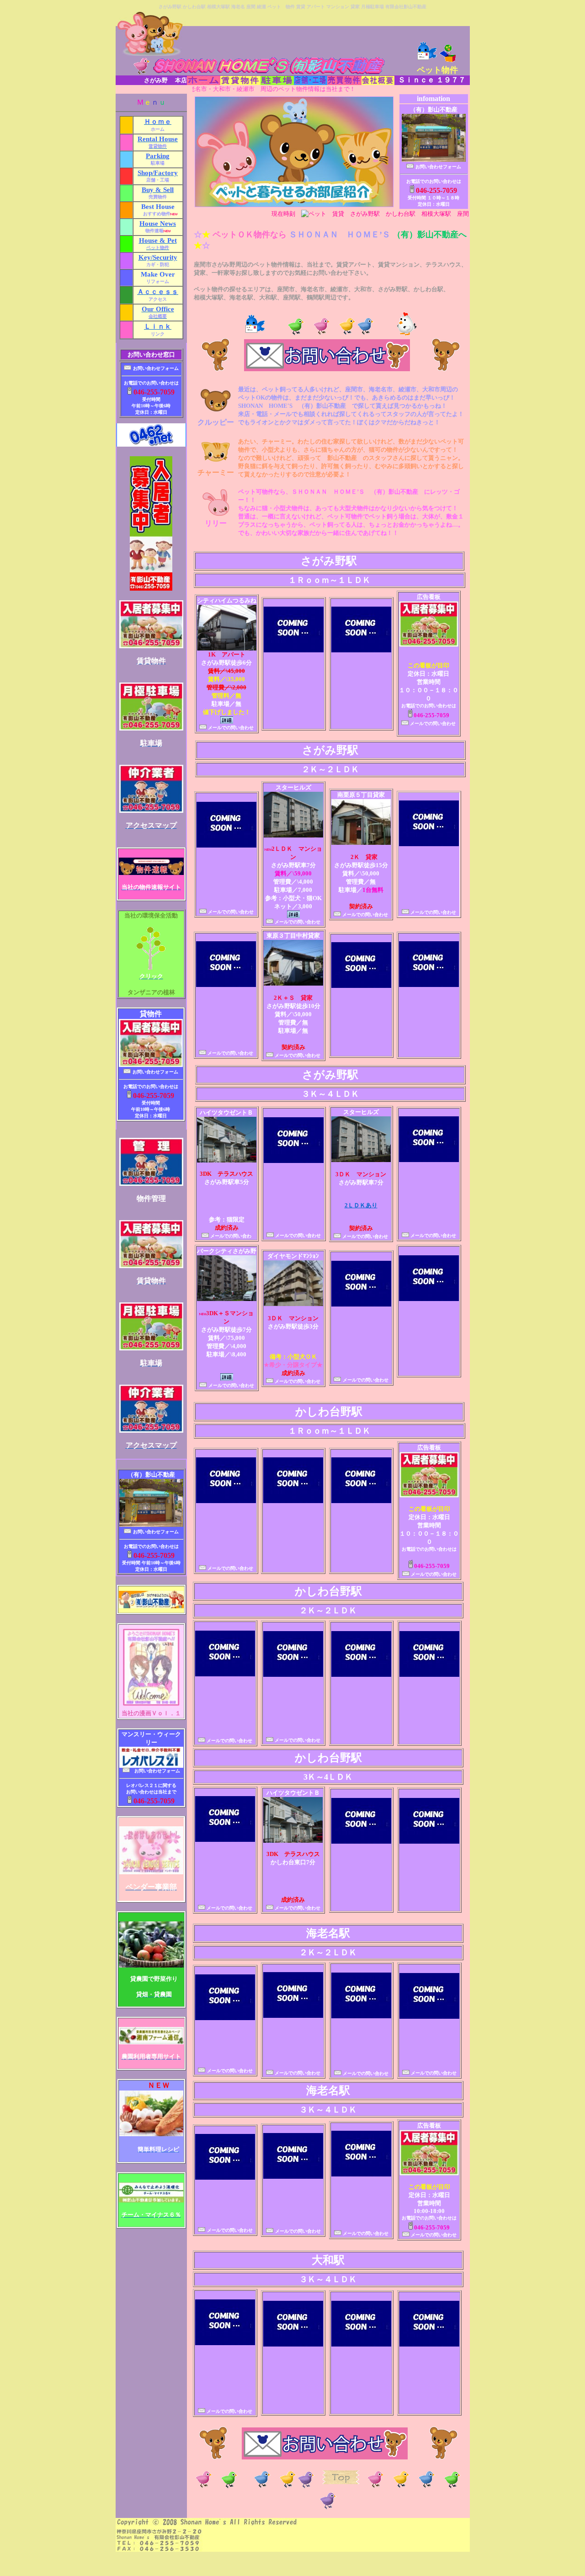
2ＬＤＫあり (361, 1205)
